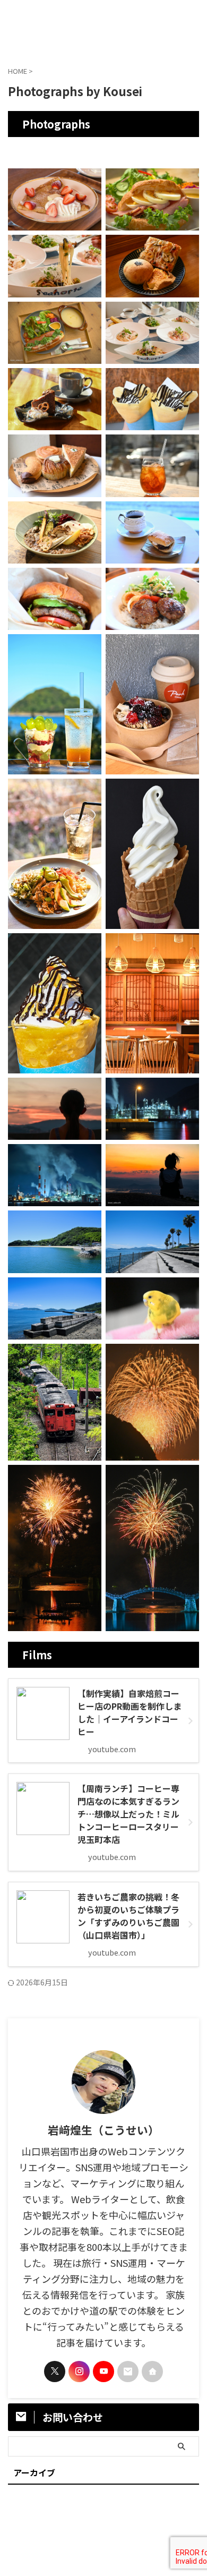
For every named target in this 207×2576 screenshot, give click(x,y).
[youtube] (103, 2372)
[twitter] (55, 2372)
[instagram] (79, 2372)
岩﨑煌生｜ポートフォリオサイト (103, 26)
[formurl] (128, 2372)
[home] (152, 2372)
